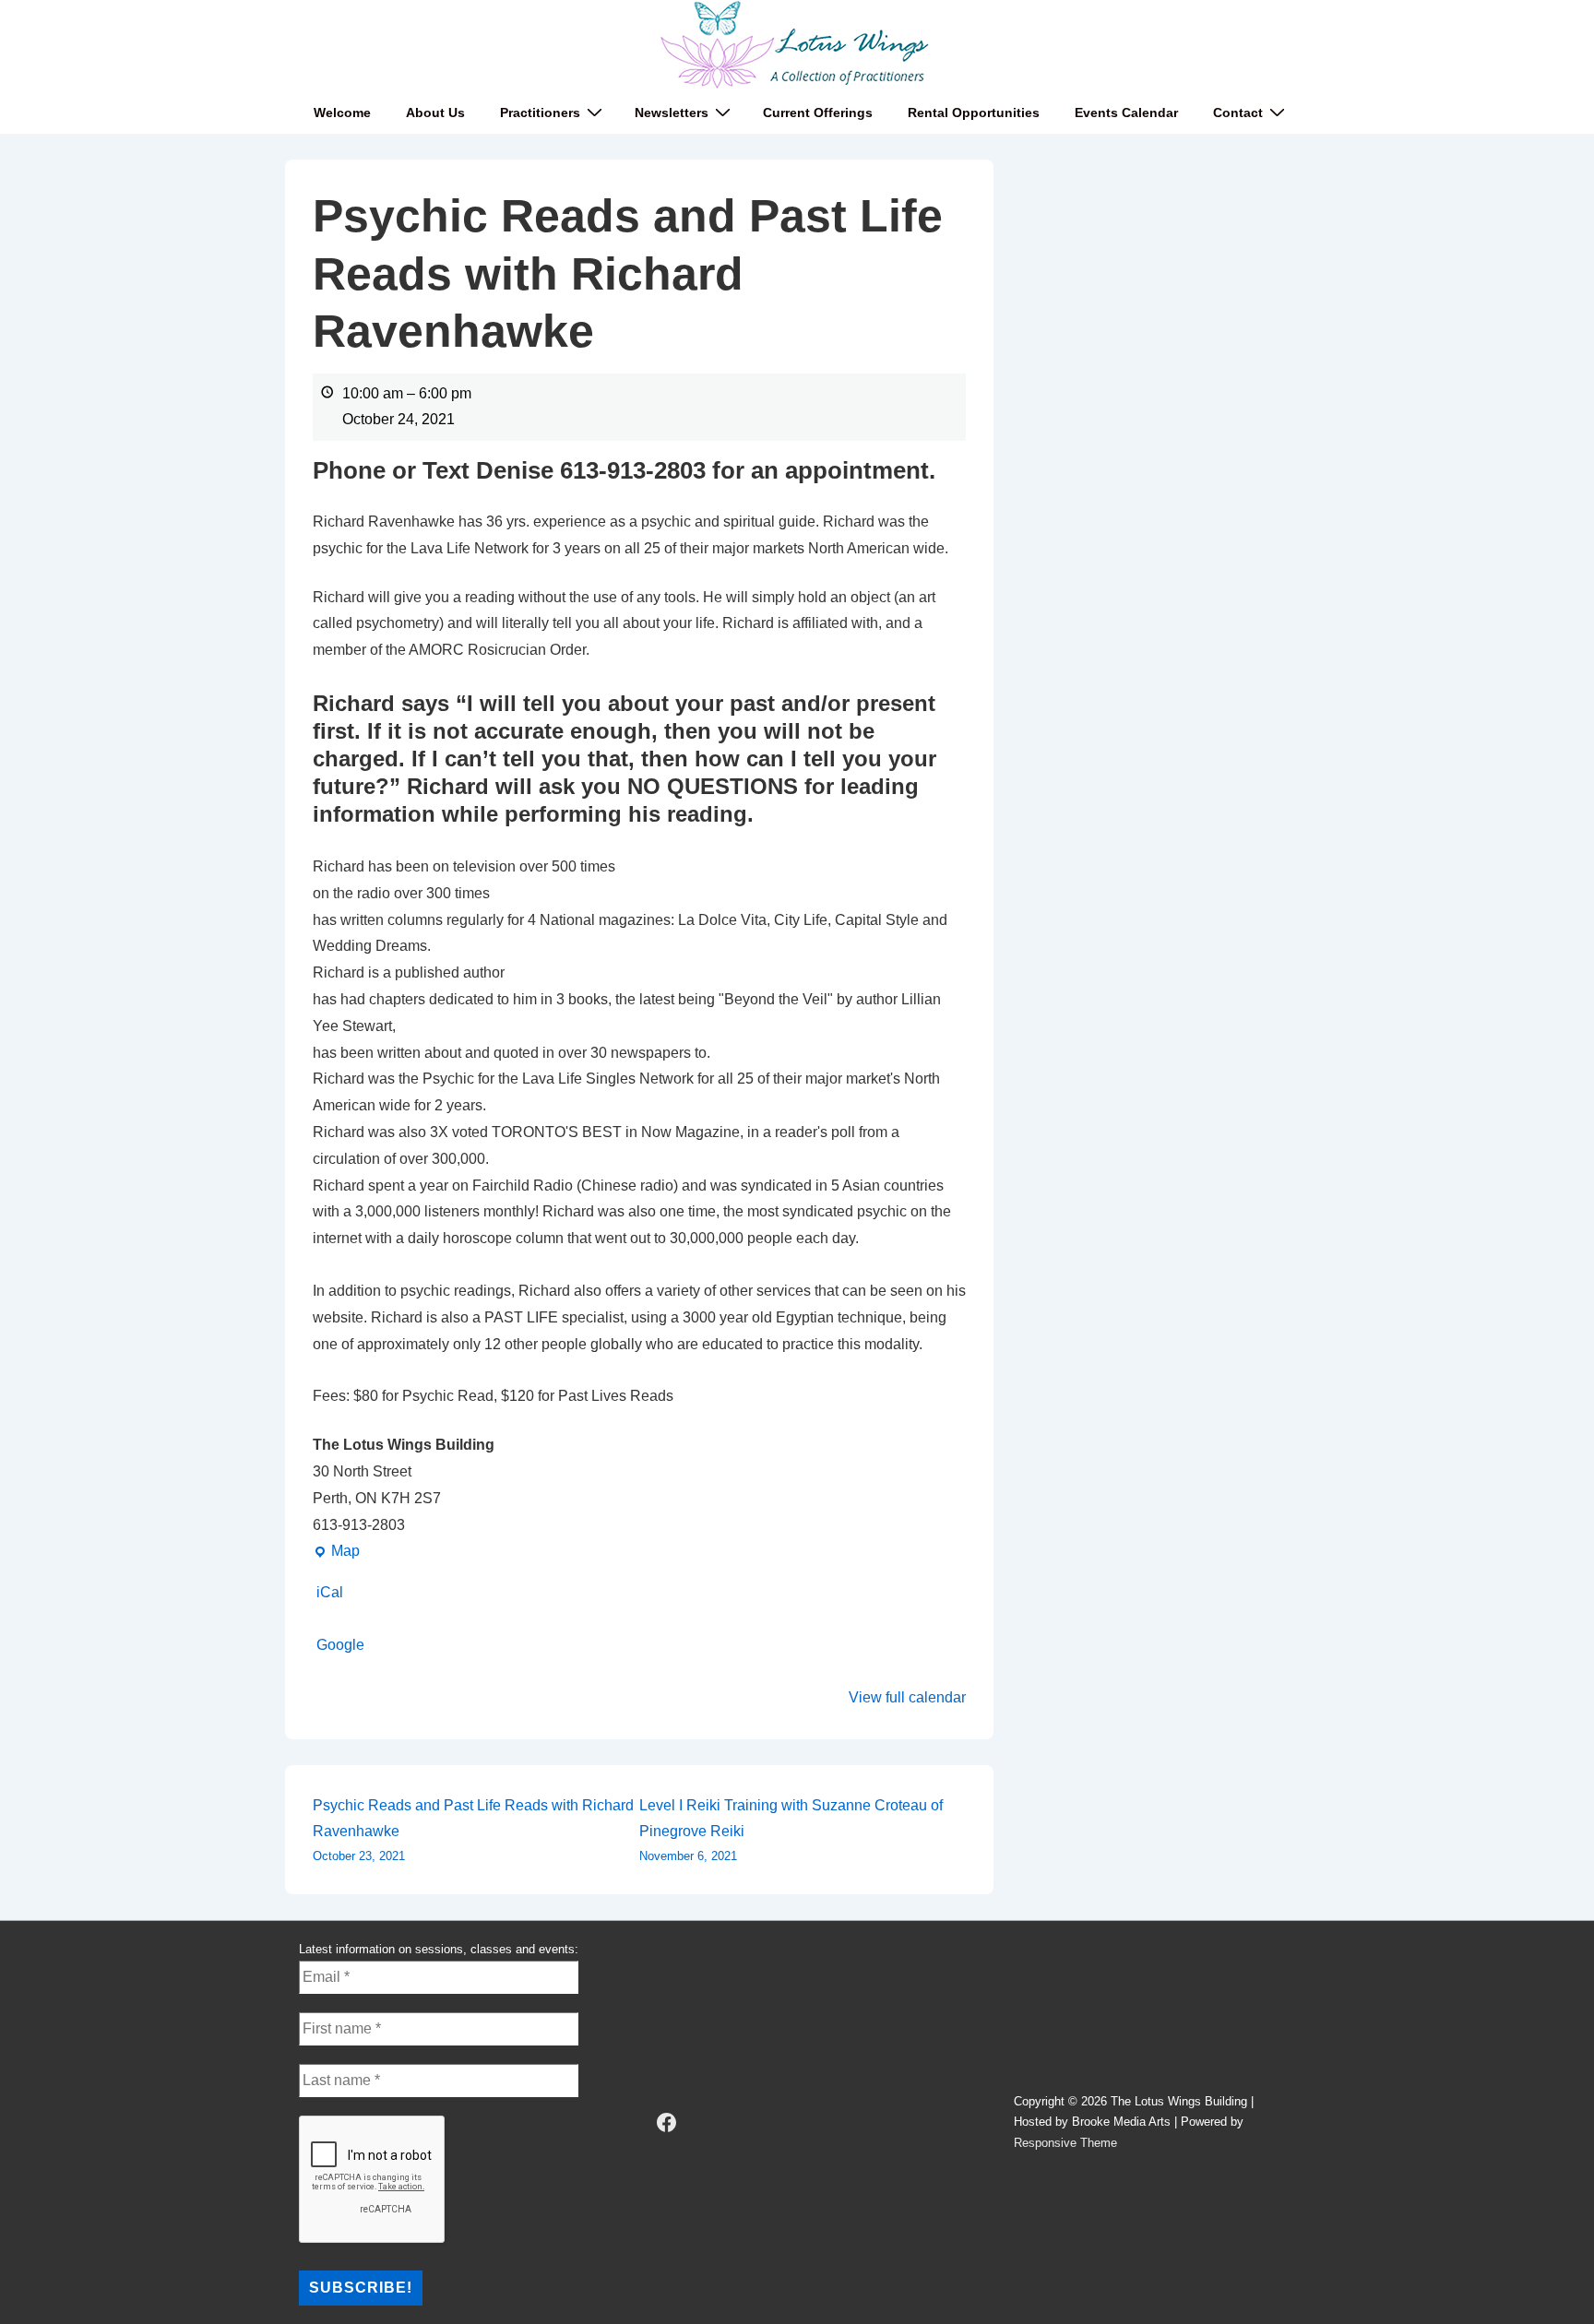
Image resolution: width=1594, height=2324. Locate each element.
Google (340, 1645)
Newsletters (672, 113)
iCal (330, 1592)
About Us (435, 113)
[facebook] (667, 2123)
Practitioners (540, 113)
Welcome (342, 113)
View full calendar (907, 1697)
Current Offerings (818, 113)
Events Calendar (1126, 113)
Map (336, 1554)
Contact (1238, 113)
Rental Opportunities (974, 113)
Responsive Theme (1065, 2143)
